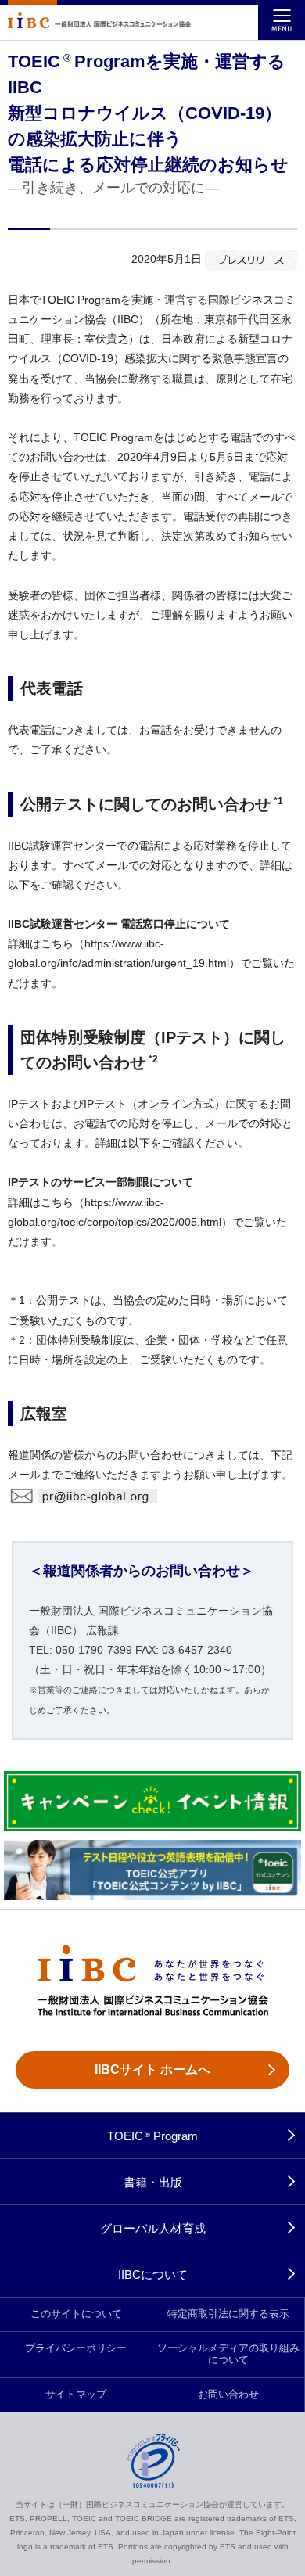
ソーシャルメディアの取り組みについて (228, 2354)
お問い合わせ (228, 2395)
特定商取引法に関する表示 (228, 2314)
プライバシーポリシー (76, 2348)
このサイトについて (76, 2314)
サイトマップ (76, 2395)
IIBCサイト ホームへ (152, 2069)
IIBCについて (153, 2274)
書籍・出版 (153, 2182)
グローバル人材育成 (153, 2228)
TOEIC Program (153, 2136)
